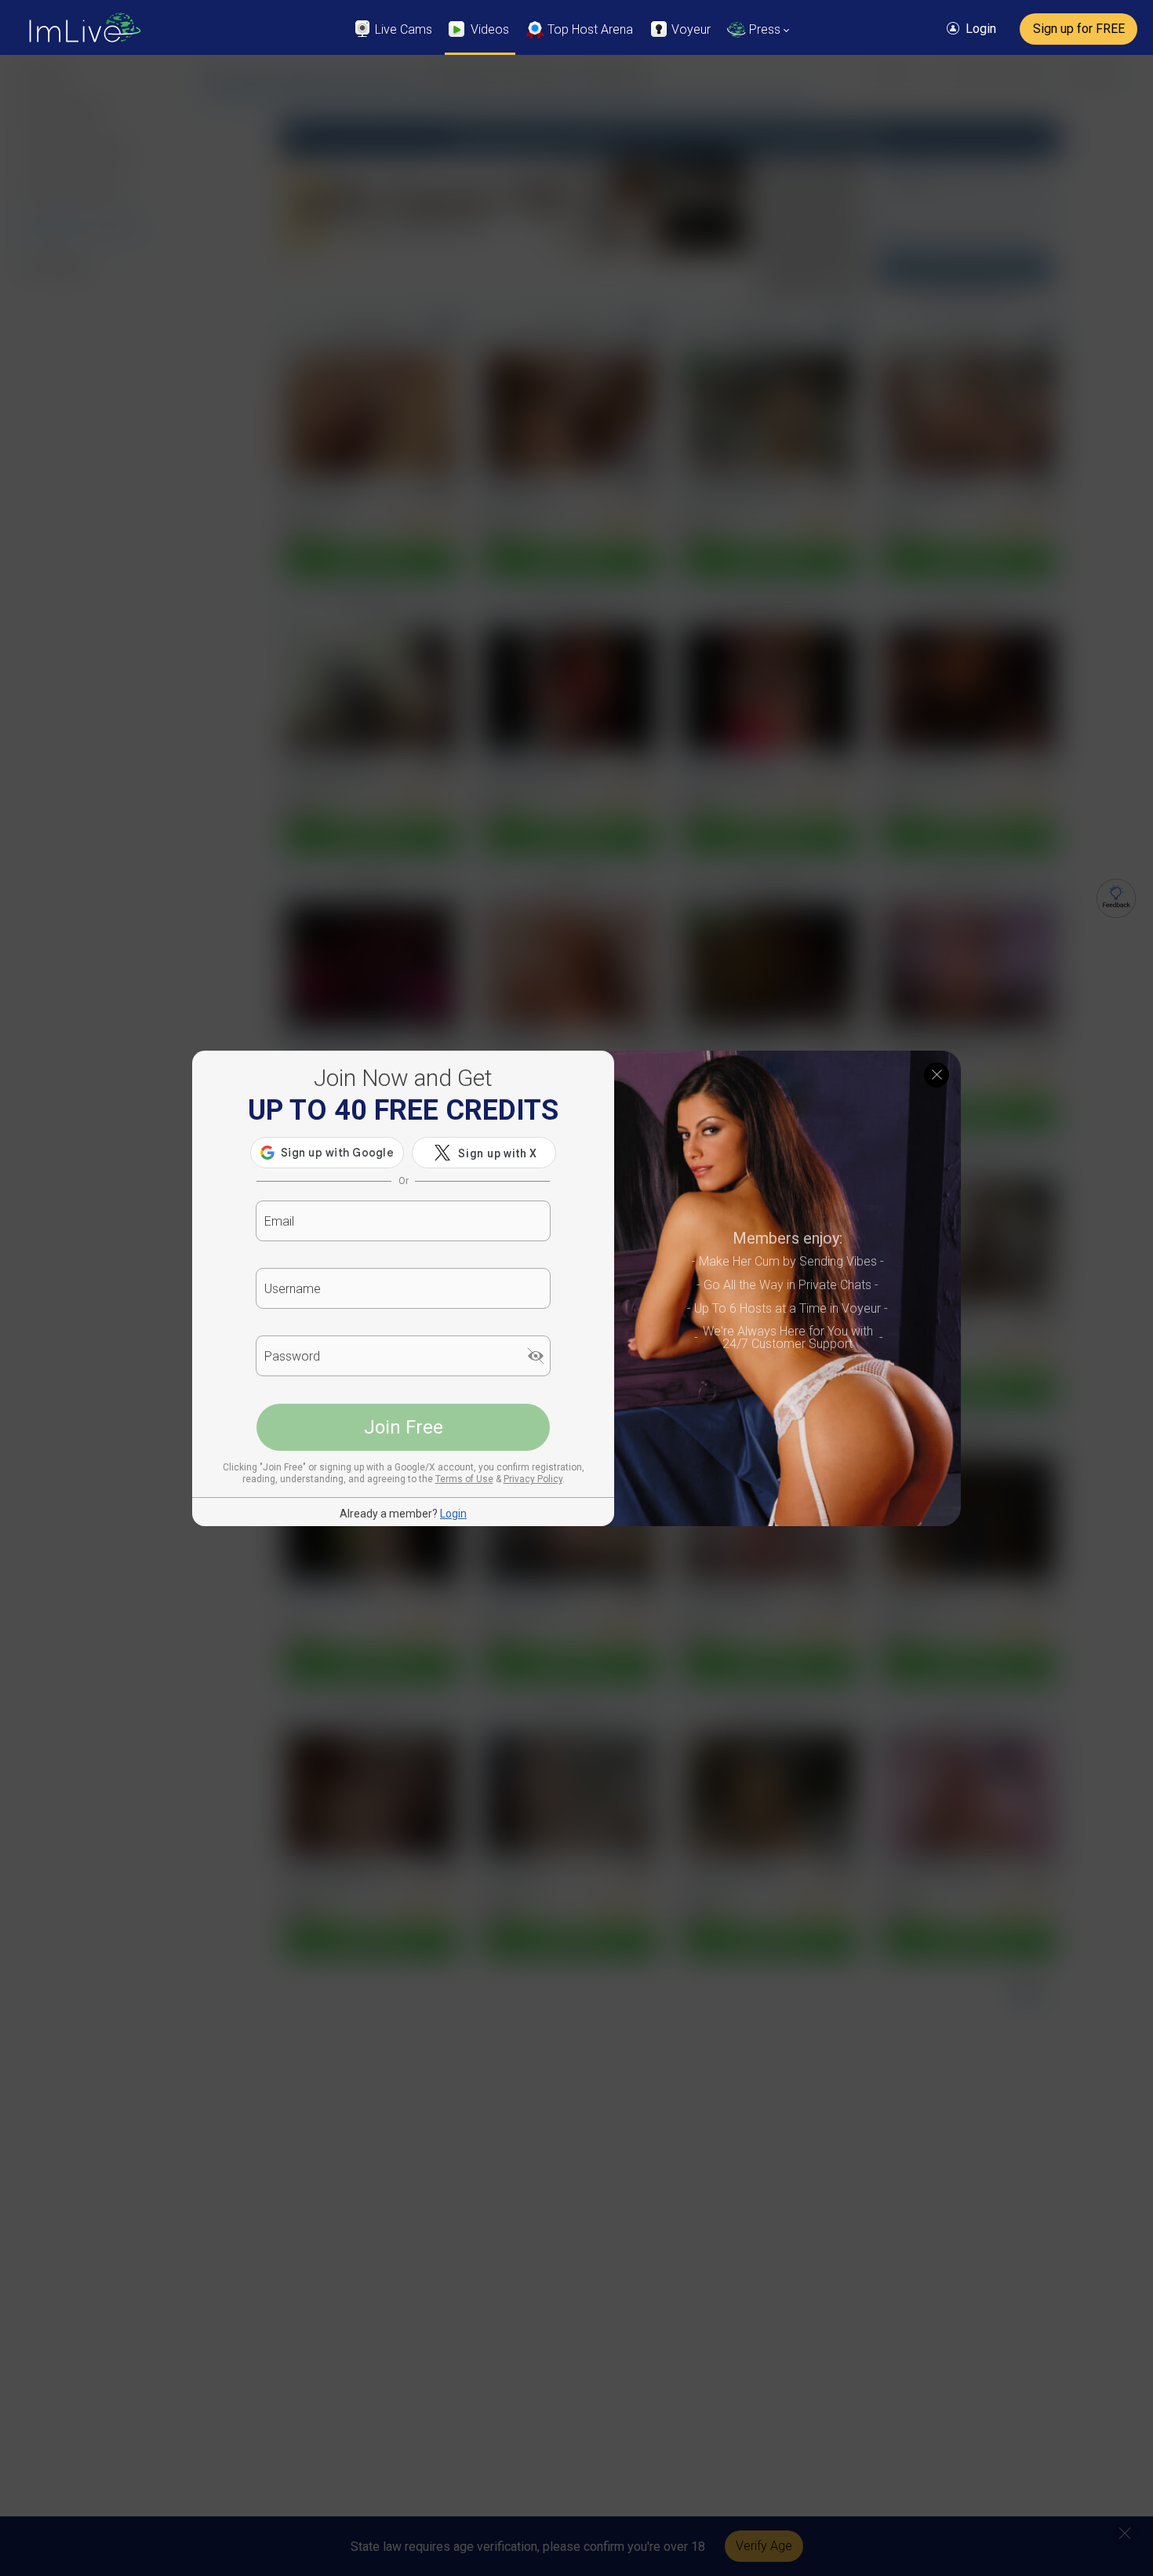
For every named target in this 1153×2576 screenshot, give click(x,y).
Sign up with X (498, 1153)
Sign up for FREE (1079, 29)
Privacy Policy (533, 1479)
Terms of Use (464, 1479)
